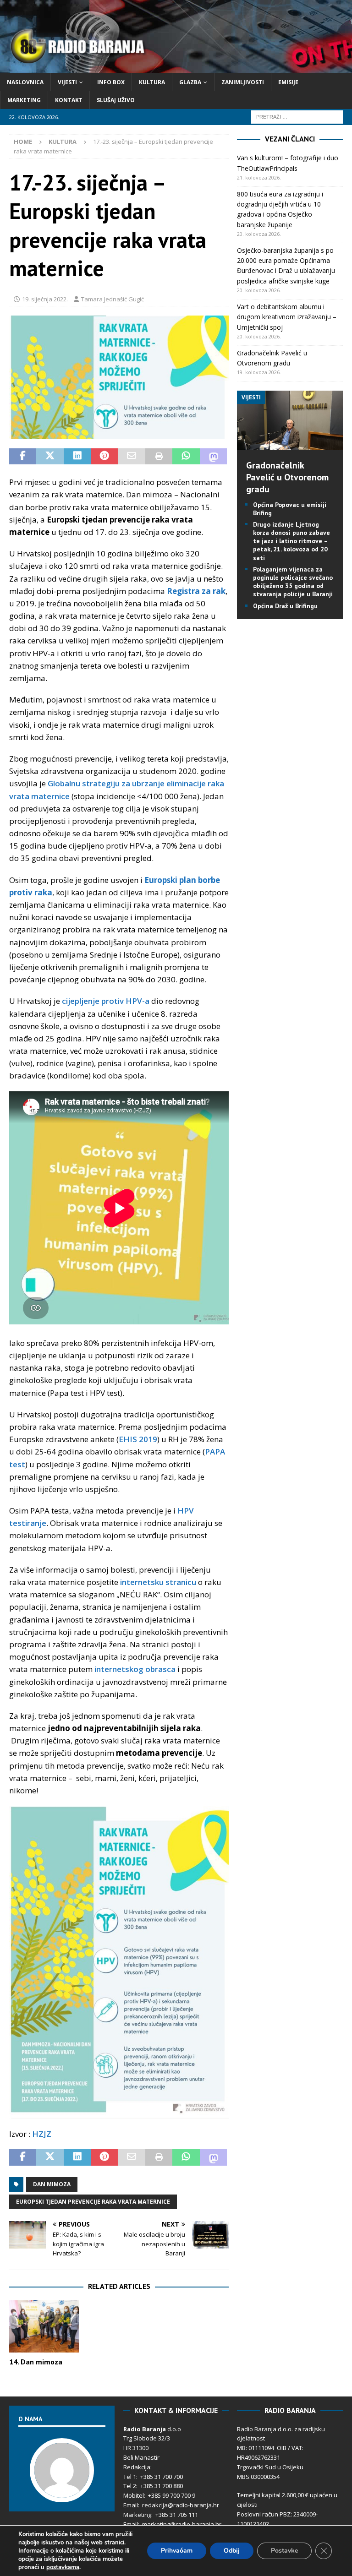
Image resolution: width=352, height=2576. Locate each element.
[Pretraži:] (297, 117)
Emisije (288, 82)
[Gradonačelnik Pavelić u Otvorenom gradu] (290, 444)
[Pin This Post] (104, 457)
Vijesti (67, 82)
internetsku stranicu (158, 1582)
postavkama (63, 2567)
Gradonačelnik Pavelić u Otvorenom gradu (287, 477)
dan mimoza (52, 2184)
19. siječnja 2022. (45, 299)
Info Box (111, 82)
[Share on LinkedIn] (77, 457)
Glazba (190, 82)
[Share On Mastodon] (213, 457)
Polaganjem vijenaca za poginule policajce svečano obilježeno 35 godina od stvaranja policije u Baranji (293, 582)
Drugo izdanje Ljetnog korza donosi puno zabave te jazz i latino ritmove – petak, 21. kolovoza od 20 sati (291, 541)
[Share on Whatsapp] (186, 457)
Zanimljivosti (243, 82)
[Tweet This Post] (50, 457)
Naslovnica (25, 82)
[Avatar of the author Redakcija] (62, 2493)
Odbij (232, 2551)
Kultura (152, 82)
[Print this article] (159, 457)
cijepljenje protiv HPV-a (106, 1001)
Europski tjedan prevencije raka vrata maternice (93, 2202)
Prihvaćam (177, 2551)
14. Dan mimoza (36, 2362)
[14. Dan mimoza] (44, 2326)
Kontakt (69, 100)
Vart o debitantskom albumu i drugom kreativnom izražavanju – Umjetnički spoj (287, 317)
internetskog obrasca (135, 1669)
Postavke (284, 2551)
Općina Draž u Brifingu (285, 606)
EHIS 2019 (138, 1439)
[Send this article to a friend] (132, 457)
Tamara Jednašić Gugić (113, 299)
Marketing (24, 100)
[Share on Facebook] (23, 457)
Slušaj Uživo (116, 100)
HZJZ (41, 2134)
